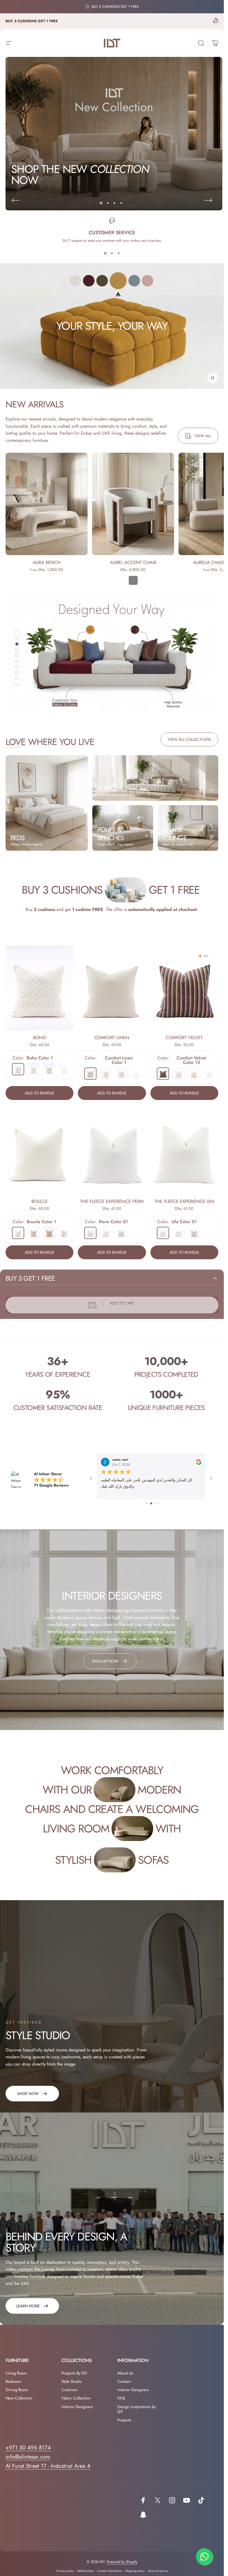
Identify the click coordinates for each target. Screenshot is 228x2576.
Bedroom (13, 2383)
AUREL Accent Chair (133, 562)
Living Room (16, 2374)
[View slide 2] (112, 253)
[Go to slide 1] (147, 1505)
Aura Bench (47, 562)
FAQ (121, 2399)
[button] (213, 378)
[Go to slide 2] (152, 1505)
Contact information (110, 2572)
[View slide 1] (105, 253)
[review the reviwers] (199, 1462)
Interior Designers (77, 2408)
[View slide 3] (119, 253)
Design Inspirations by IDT (137, 2411)
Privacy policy (65, 2572)
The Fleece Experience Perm (112, 1201)
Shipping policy (135, 2572)
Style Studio (72, 2383)
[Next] (208, 200)
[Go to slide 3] (156, 1505)
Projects (124, 2421)
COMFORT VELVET (184, 1038)
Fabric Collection (76, 2399)
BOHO (40, 1038)
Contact (124, 2383)
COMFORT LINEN (112, 1038)
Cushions (70, 2391)
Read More (110, 1494)
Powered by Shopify (122, 2563)
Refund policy (86, 2572)
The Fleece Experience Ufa (184, 1201)
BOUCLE (40, 1201)
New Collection (19, 2399)
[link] (32, 2095)
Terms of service (158, 2572)
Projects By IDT (74, 2374)
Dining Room (17, 2391)
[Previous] (16, 200)
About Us (125, 2374)
